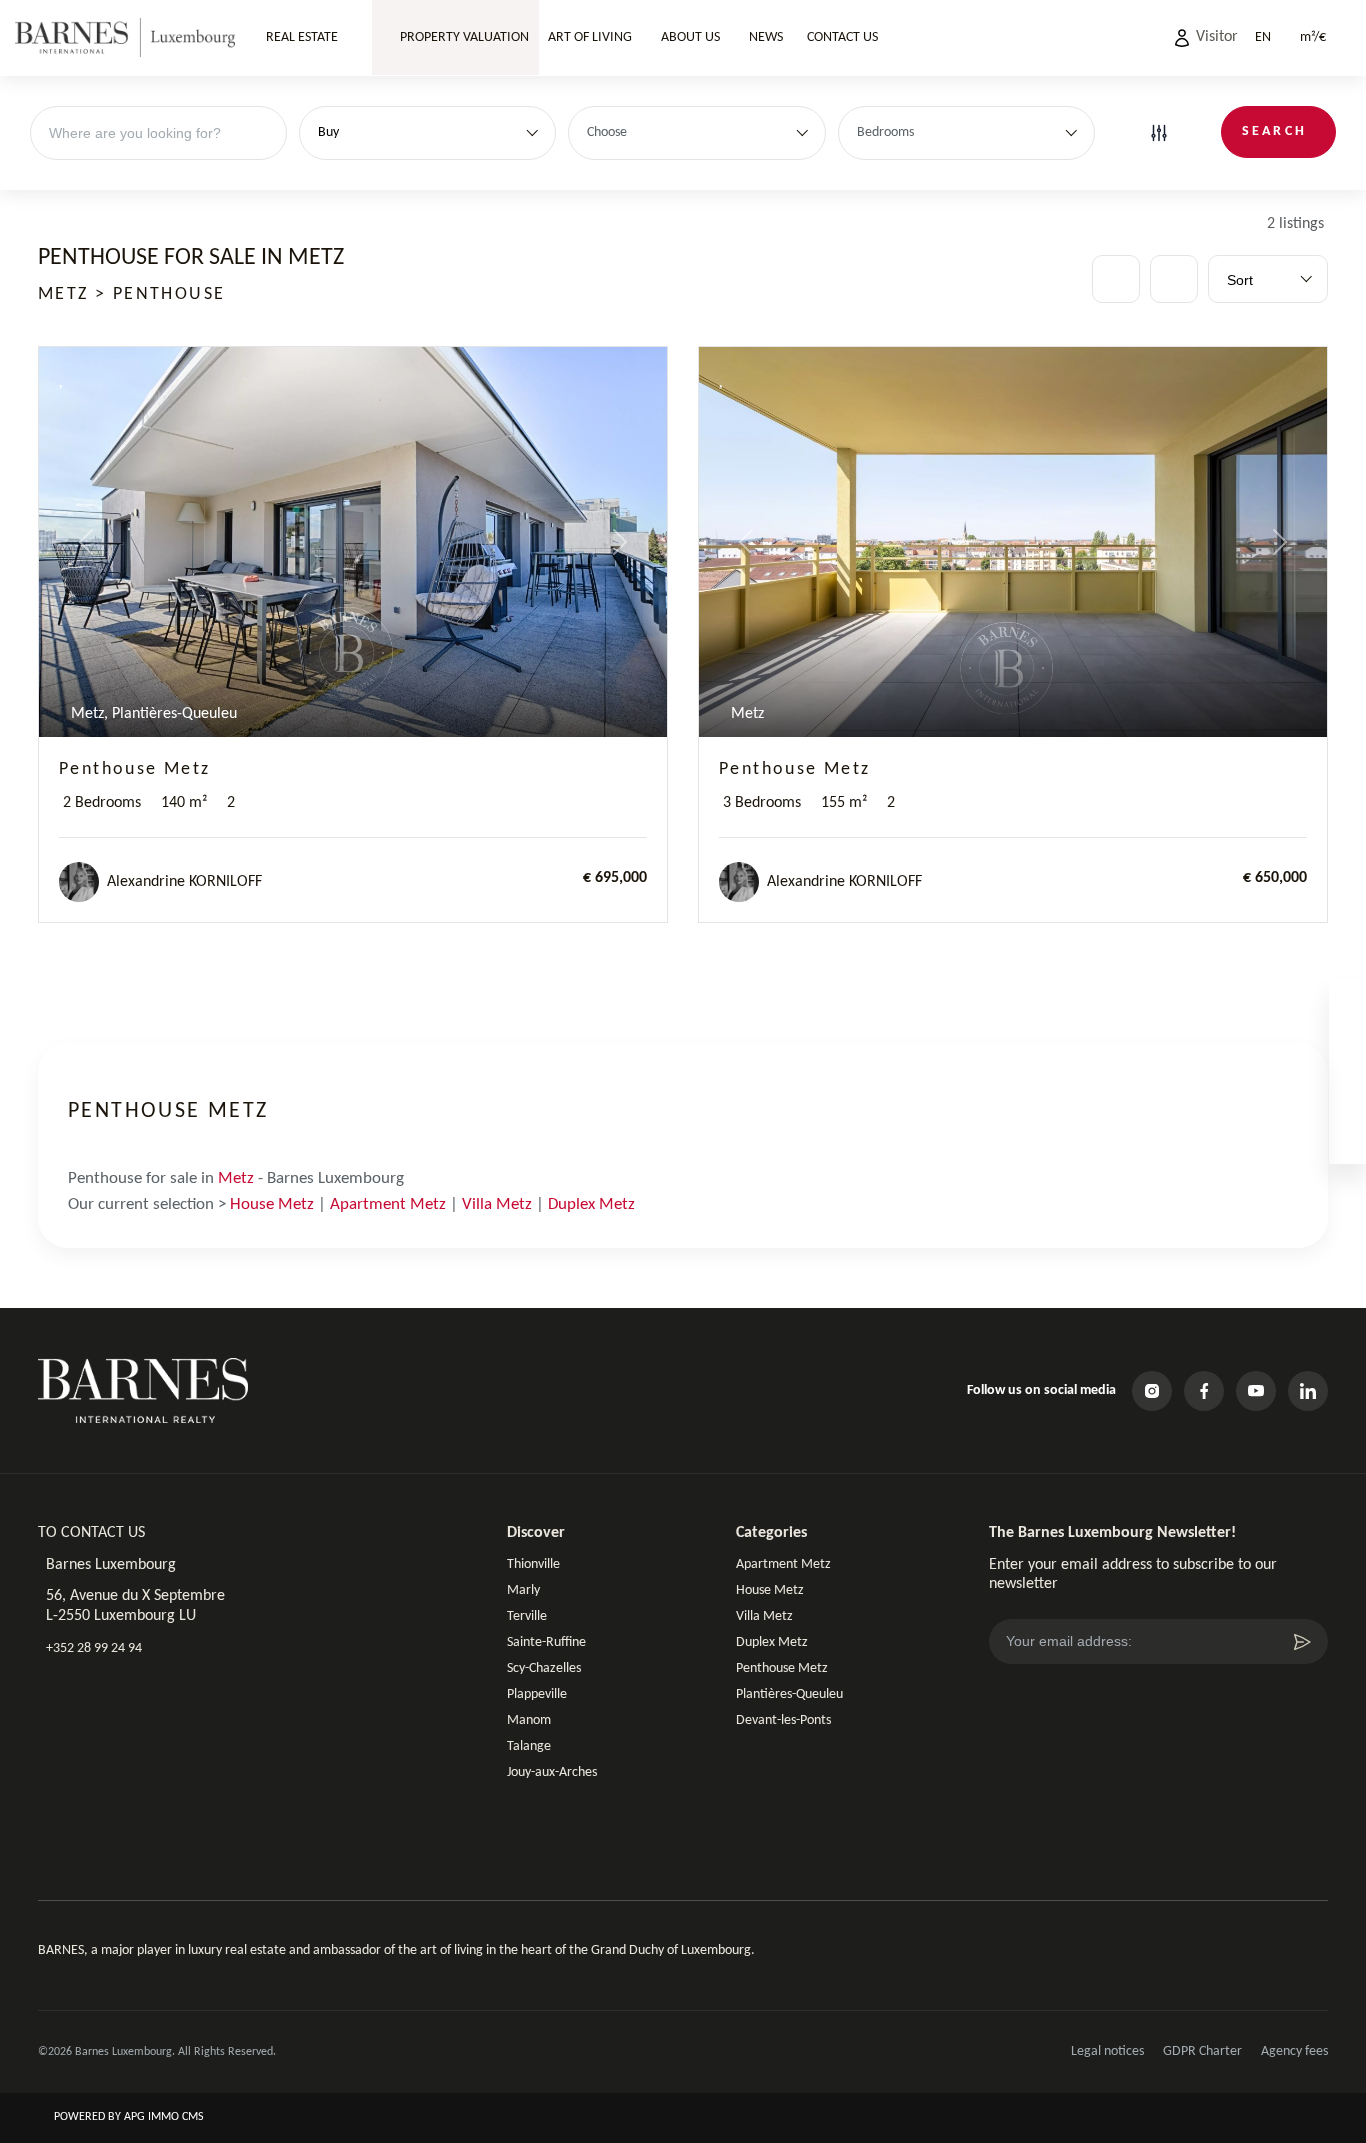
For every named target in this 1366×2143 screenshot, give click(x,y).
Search (1274, 131)
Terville (527, 1616)
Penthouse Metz (135, 769)
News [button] (766, 37)
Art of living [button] (590, 37)
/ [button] (1313, 37)
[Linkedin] (1308, 1391)
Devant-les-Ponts (783, 1720)
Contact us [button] (842, 37)
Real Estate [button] (302, 37)
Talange (529, 1746)
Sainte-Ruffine (546, 1642)
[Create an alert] (1174, 279)
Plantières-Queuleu (789, 1694)
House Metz (272, 1204)
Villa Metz (497, 1204)
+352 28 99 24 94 (94, 1648)
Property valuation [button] (463, 37)
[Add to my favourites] (62, 377)
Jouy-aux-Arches (552, 1772)
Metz (236, 1178)
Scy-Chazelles (544, 1668)
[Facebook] (1204, 1391)
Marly (523, 1590)
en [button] (1263, 37)
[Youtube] (1256, 1391)
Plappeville (537, 1694)
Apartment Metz (388, 1204)
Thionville (533, 1564)
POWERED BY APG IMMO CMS (127, 2117)
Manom (529, 1720)
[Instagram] (1152, 1391)
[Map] (1116, 279)
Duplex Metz (591, 1204)
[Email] (1347, 1144)
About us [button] (690, 37)
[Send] (1302, 1642)
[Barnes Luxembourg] (125, 38)
